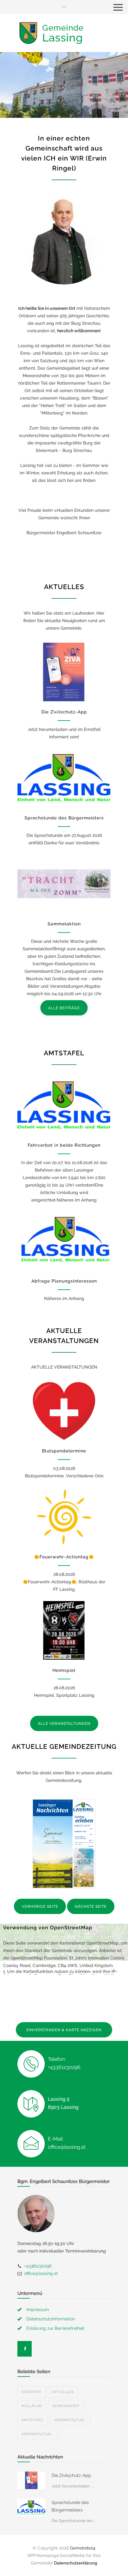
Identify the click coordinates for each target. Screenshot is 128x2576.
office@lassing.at (41, 2273)
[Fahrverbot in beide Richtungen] (64, 1105)
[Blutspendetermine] (64, 1411)
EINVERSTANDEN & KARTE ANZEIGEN (64, 2030)
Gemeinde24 (83, 2548)
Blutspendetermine (64, 1451)
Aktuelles (63, 2392)
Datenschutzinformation (51, 2319)
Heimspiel (64, 1670)
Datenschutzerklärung (76, 2563)
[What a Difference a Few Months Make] (31, 2480)
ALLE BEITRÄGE (64, 1008)
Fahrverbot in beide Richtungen (64, 1145)
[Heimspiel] (64, 1630)
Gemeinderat (66, 2406)
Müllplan (32, 2406)
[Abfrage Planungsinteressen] (64, 1241)
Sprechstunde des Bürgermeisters (64, 818)
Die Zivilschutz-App (64, 712)
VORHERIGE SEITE (40, 1907)
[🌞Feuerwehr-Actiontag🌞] (64, 1517)
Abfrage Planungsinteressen (64, 1281)
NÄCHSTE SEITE (91, 1907)
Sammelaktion (64, 924)
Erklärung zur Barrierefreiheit (55, 2328)
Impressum (38, 2310)
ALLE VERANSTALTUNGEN (64, 1724)
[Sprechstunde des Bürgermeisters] (64, 778)
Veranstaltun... (70, 2420)
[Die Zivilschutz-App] (64, 672)
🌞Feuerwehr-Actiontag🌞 (64, 1557)
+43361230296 (38, 2266)
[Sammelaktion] (64, 884)
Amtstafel (33, 2420)
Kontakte (32, 2392)
